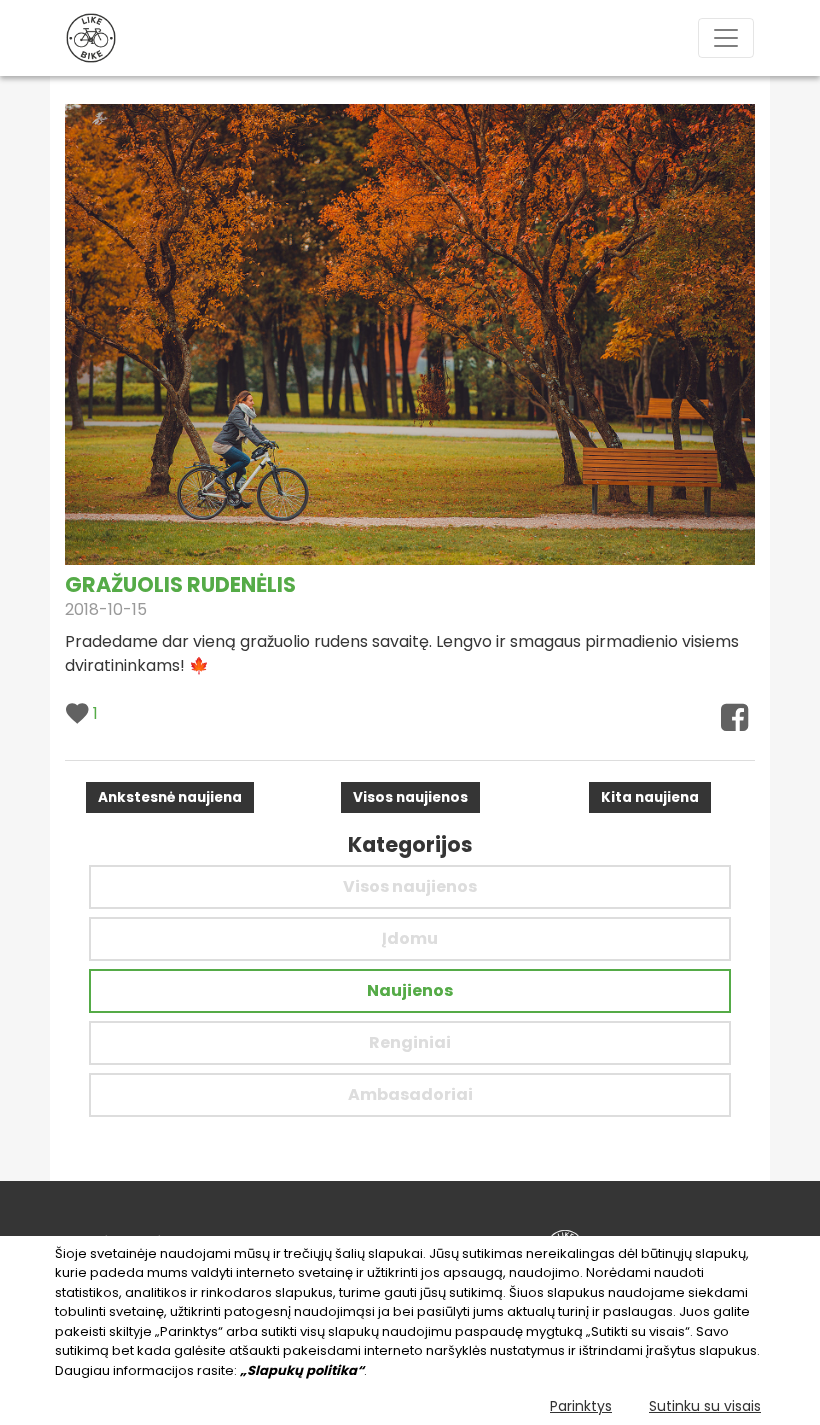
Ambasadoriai (410, 1094)
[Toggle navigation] (726, 38)
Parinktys (581, 1406)
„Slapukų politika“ (302, 1370)
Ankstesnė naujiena (170, 797)
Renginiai (410, 1042)
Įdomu (410, 938)
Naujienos (410, 990)
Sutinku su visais (705, 1406)
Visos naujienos (410, 797)
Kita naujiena (650, 797)
